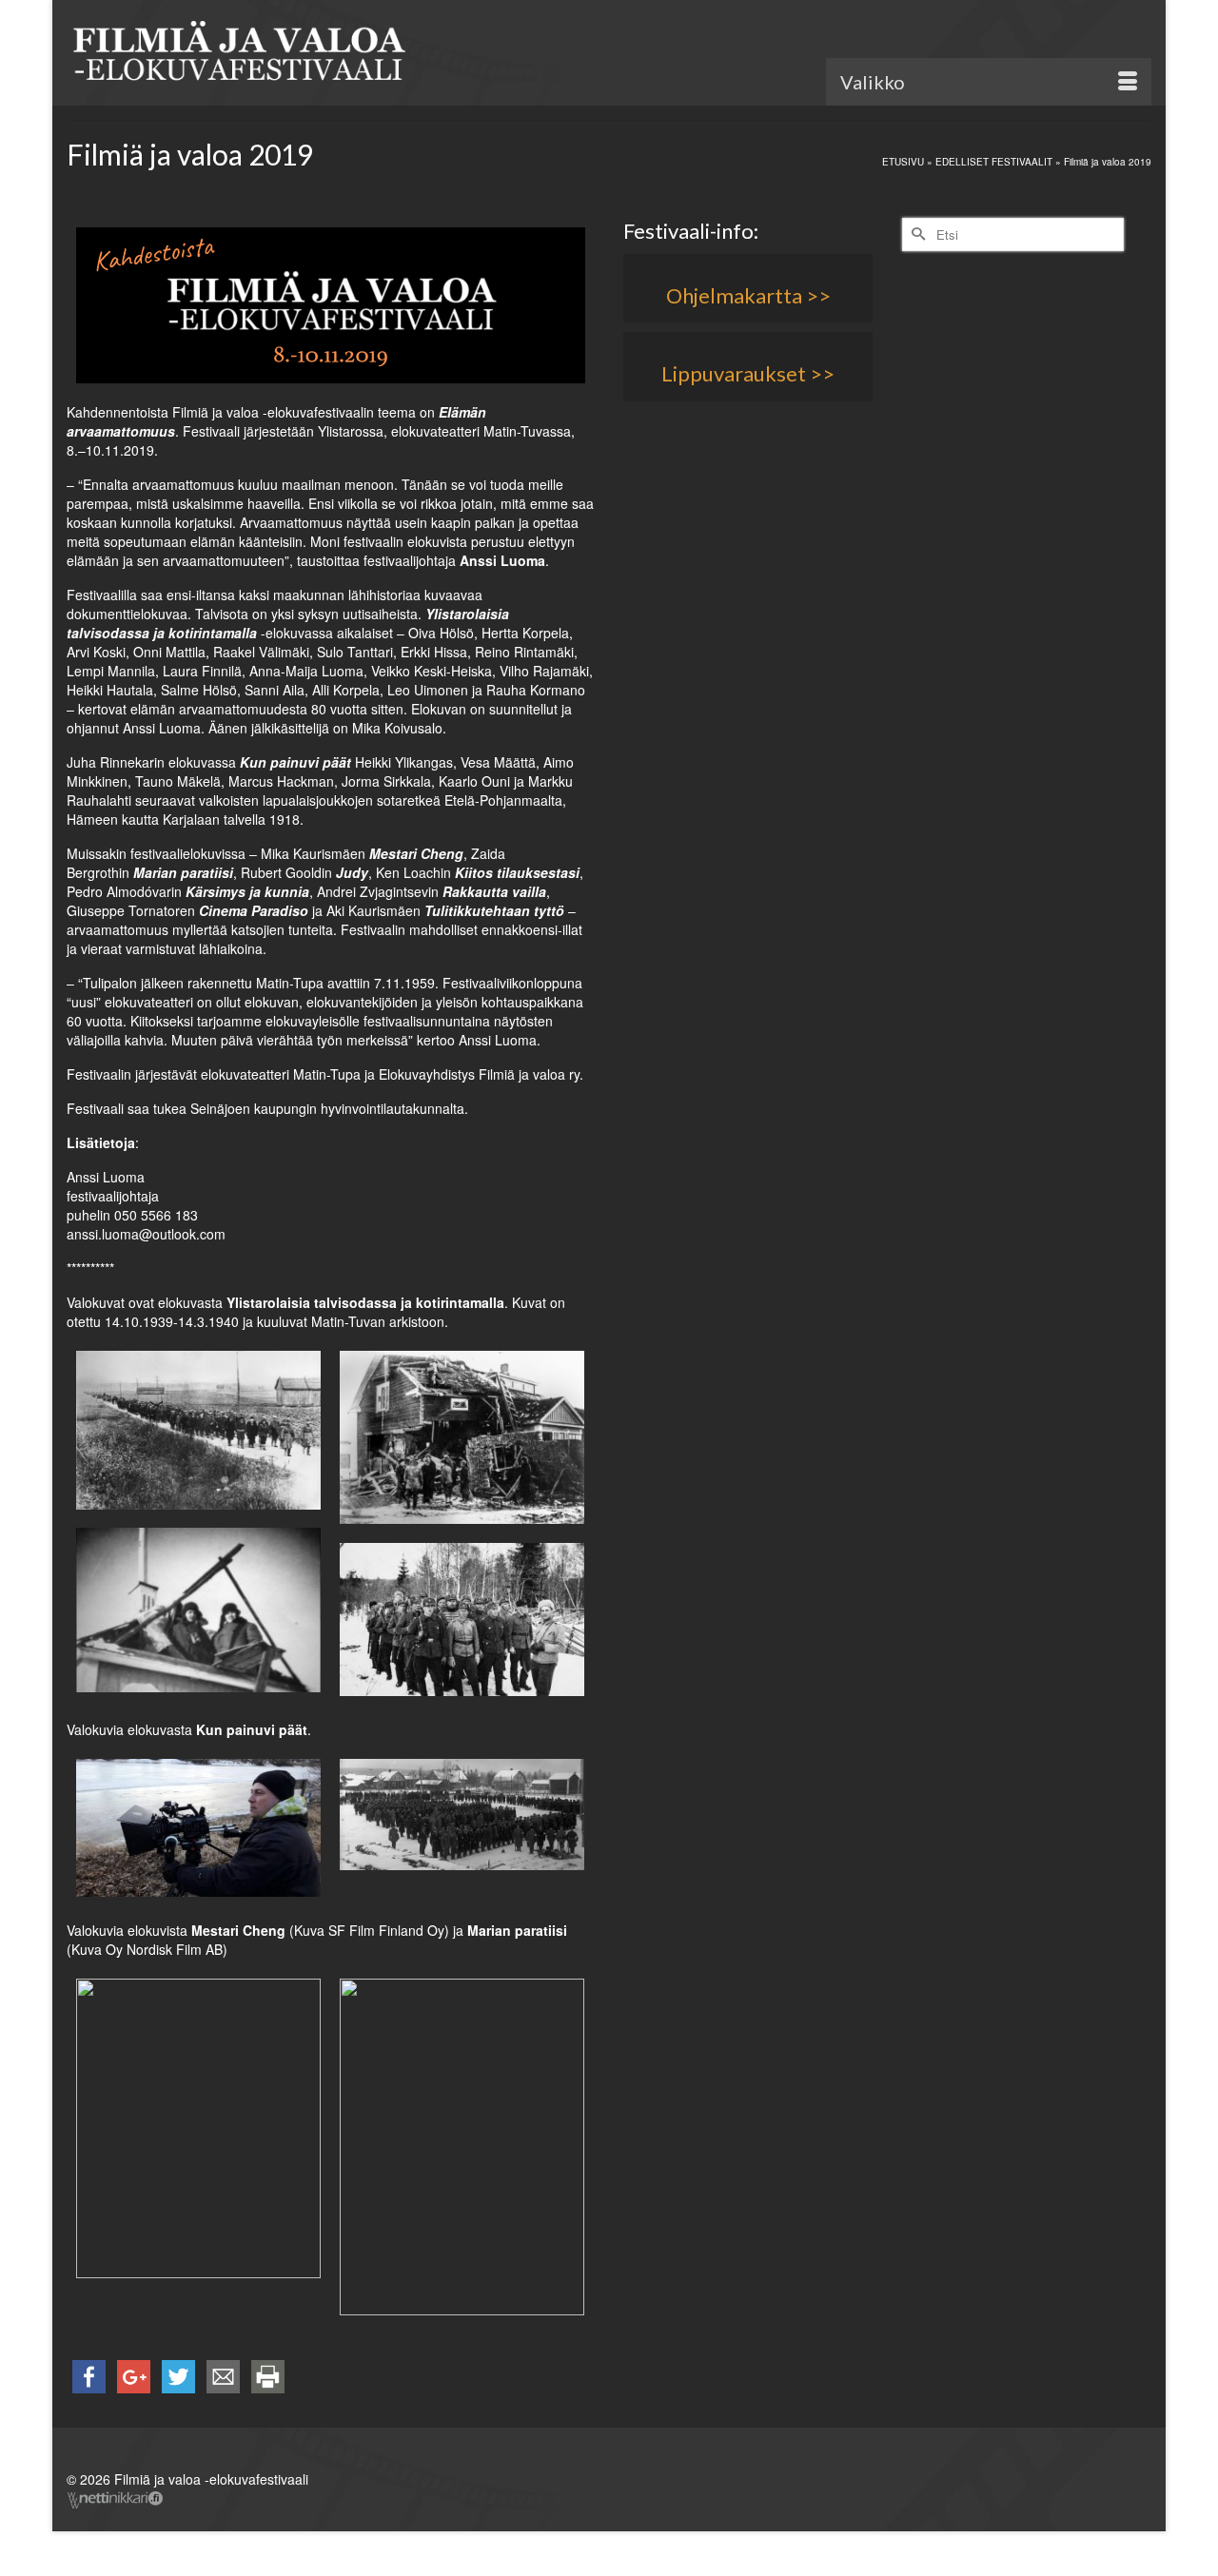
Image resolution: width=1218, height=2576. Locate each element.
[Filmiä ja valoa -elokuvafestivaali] (238, 55)
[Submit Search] (916, 234)
